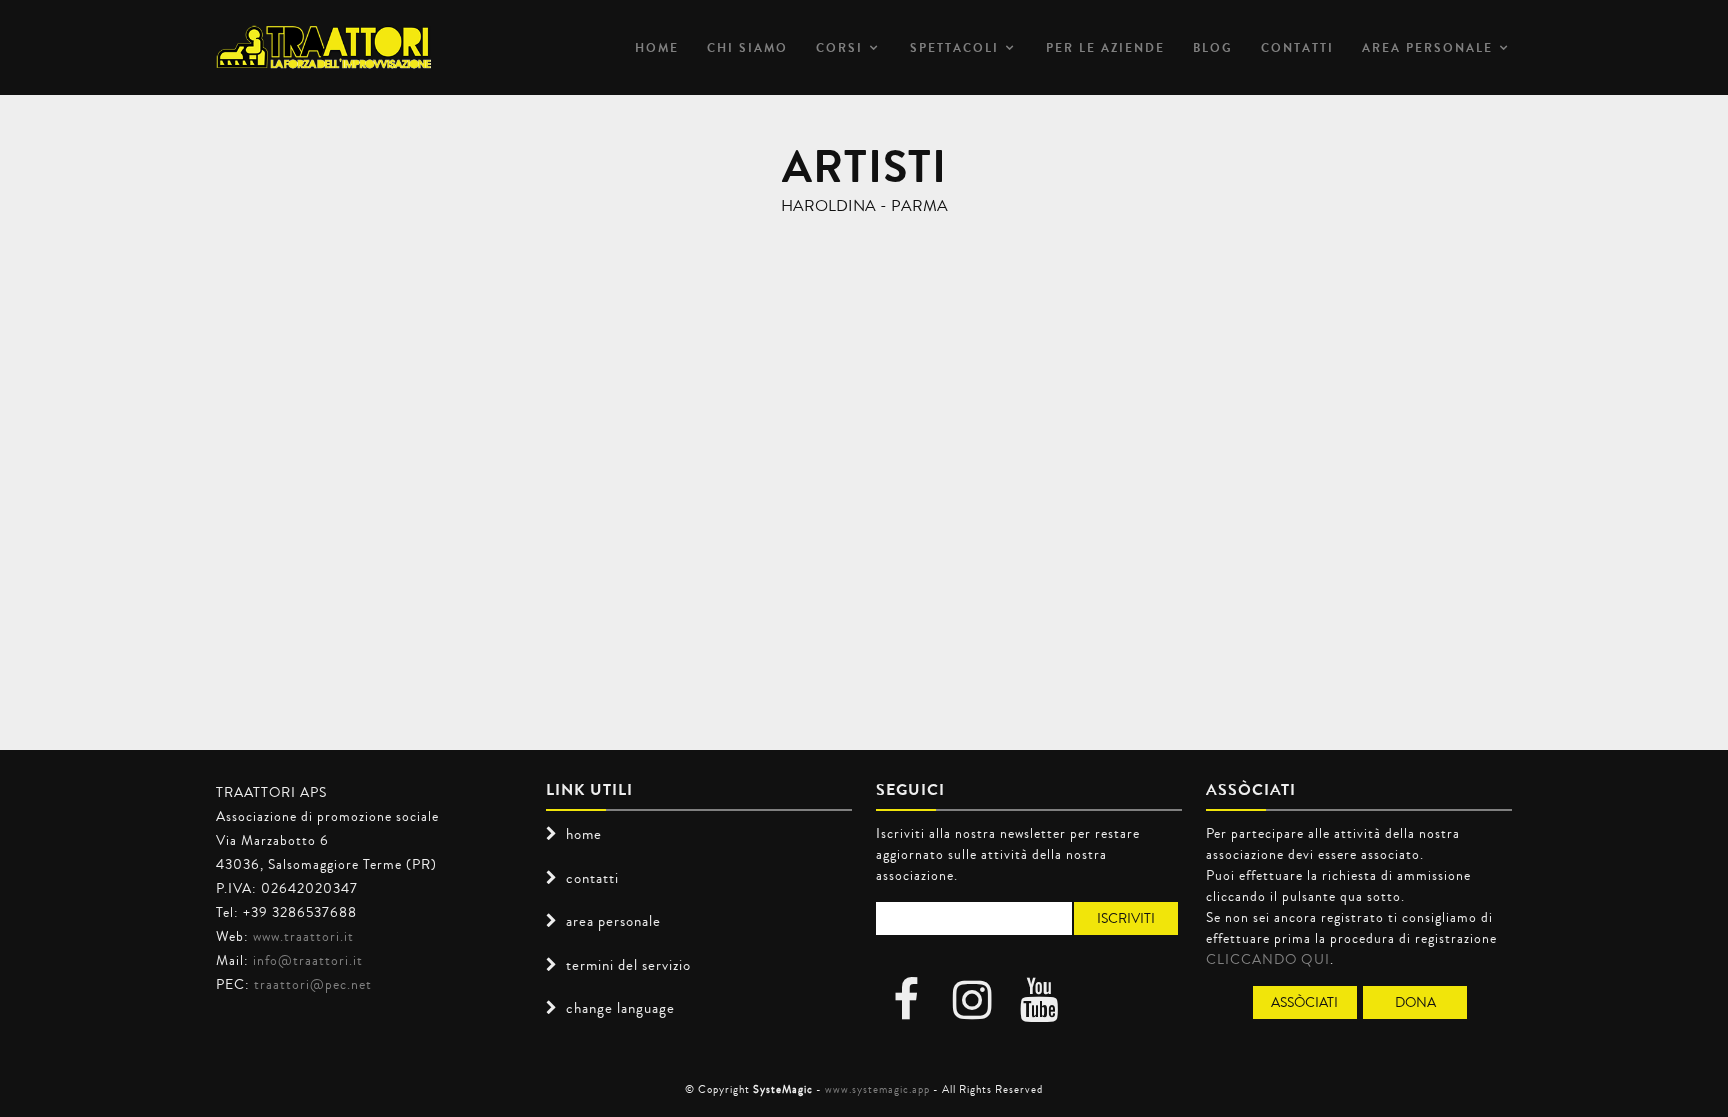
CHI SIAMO (747, 48)
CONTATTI (1297, 48)
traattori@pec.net (313, 984)
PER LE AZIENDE (1105, 48)
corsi (839, 48)
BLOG (1213, 48)
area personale (1427, 48)
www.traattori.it (303, 936)
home (584, 834)
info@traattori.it (308, 960)
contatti (592, 878)
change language (620, 1008)
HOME (657, 48)
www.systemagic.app (877, 1089)
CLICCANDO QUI (1268, 959)
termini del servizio (628, 965)
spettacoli (954, 48)
